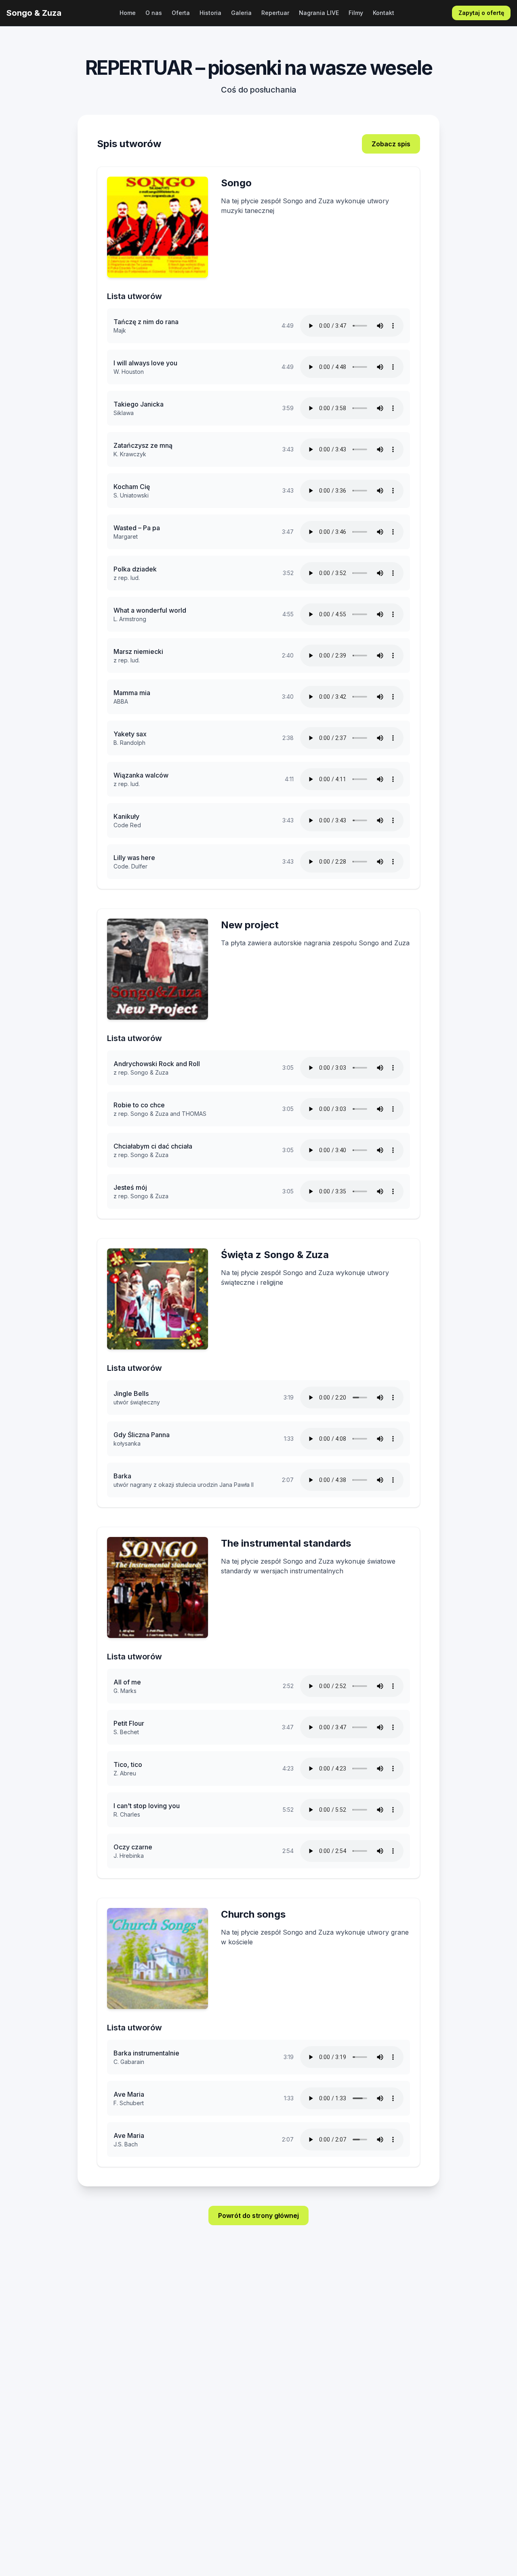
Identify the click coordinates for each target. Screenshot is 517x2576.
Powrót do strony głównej (258, 2216)
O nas (154, 13)
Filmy (356, 13)
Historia (210, 13)
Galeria (241, 13)
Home (128, 13)
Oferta (181, 13)
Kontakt (384, 13)
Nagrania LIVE (319, 13)
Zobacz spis (391, 144)
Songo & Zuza (34, 13)
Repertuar (275, 13)
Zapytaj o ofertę (481, 13)
